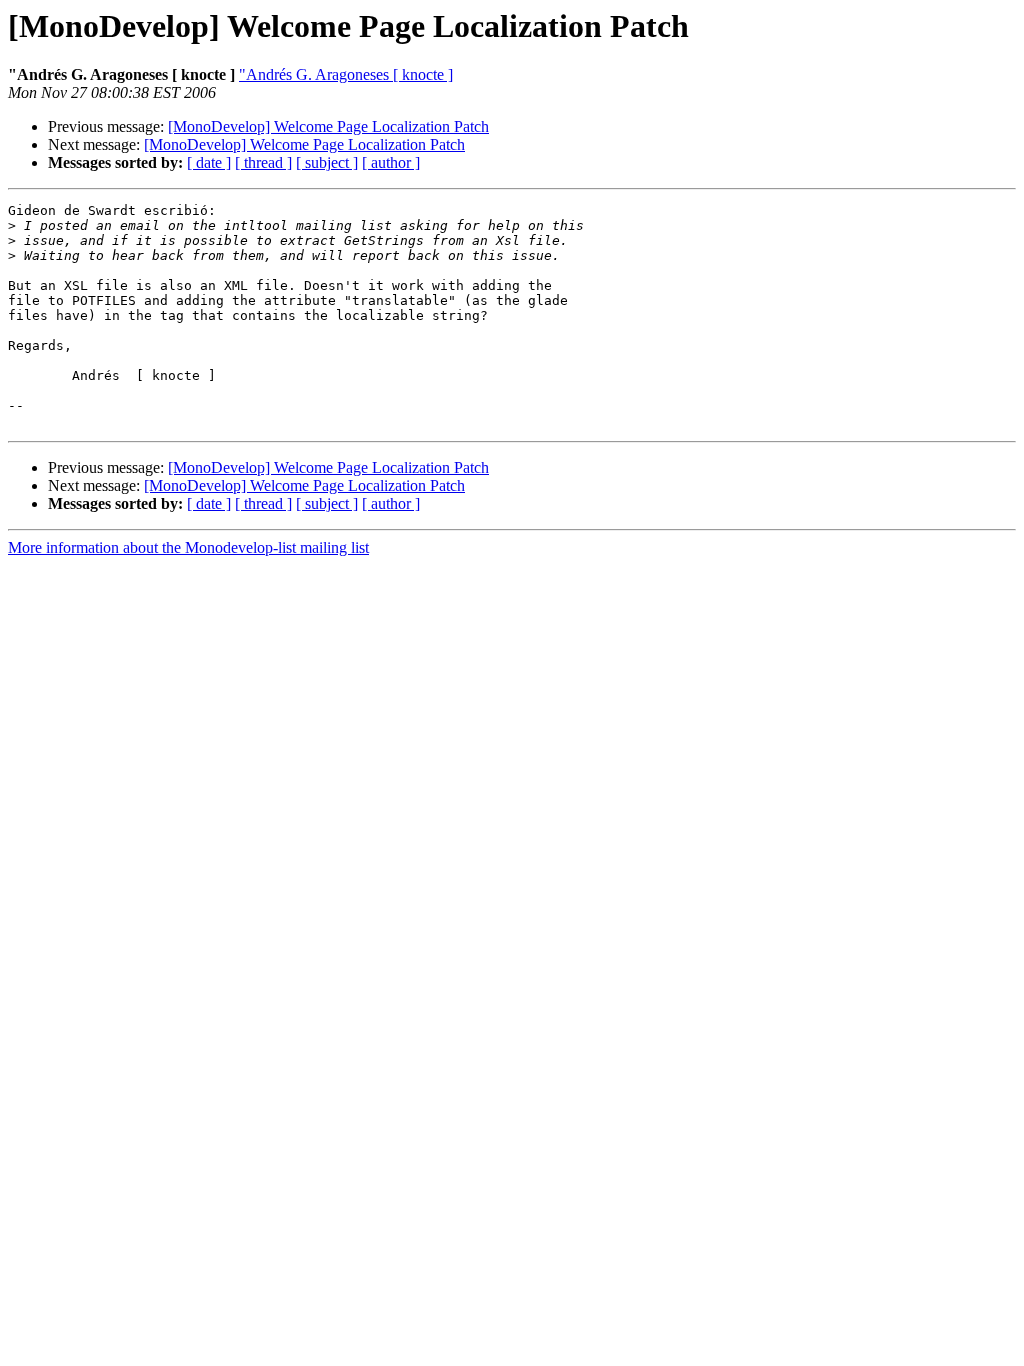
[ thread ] (263, 162)
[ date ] (209, 162)
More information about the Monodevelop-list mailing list (188, 547)
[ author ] (391, 162)
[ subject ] (327, 162)
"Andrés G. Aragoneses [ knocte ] (346, 74)
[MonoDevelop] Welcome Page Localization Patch (328, 126)
